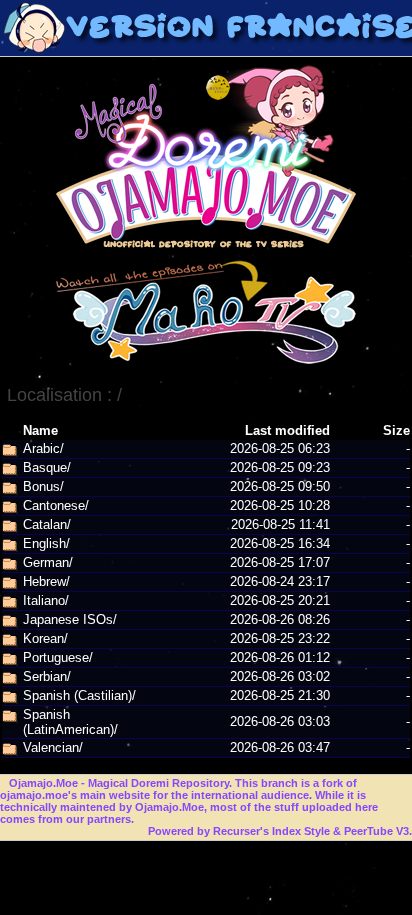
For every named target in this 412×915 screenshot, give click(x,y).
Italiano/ (46, 600)
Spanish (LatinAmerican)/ (70, 722)
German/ (48, 562)
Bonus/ (43, 486)
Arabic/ (43, 448)
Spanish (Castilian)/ (79, 695)
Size (396, 430)
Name (40, 430)
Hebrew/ (46, 581)
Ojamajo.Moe (43, 783)
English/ (46, 543)
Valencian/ (53, 747)
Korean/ (45, 638)
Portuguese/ (58, 657)
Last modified (287, 430)
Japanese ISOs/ (70, 619)
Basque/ (47, 467)
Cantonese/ (56, 505)
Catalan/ (47, 524)
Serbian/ (47, 676)
